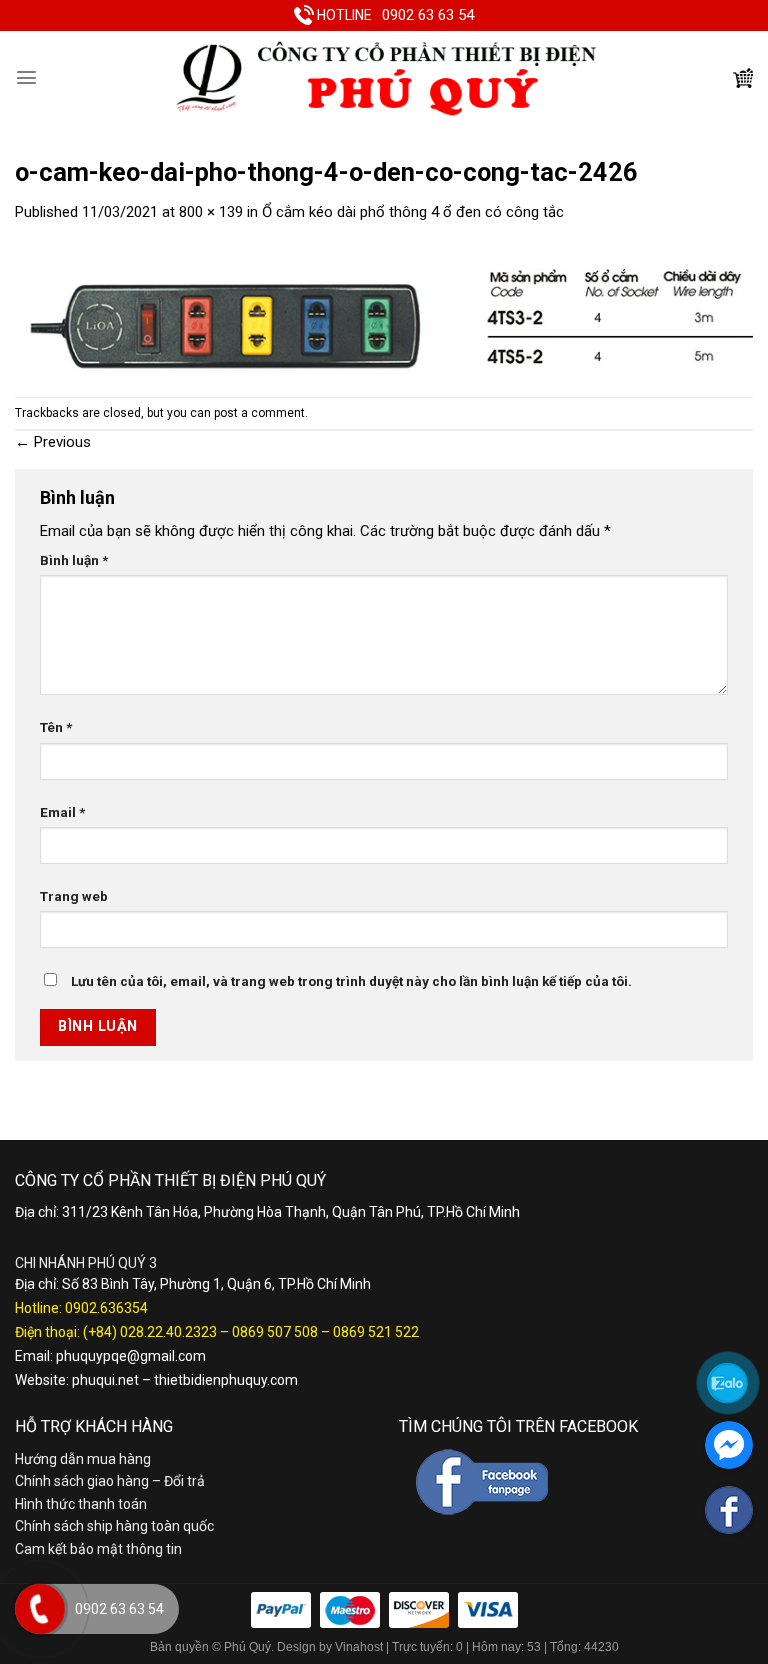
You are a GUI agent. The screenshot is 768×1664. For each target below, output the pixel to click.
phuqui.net (105, 1380)
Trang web (74, 896)
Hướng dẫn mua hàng (83, 1459)
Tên (56, 727)
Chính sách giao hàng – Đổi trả (110, 1481)
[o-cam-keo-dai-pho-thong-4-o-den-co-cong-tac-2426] (384, 309)
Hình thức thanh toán (81, 1504)
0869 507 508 (275, 1332)
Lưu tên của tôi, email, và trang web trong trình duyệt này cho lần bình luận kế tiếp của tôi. (351, 981)
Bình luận (74, 560)
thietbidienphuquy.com (226, 1380)
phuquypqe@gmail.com (131, 1356)
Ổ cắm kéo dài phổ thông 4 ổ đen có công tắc (413, 212)
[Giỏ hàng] (743, 78)
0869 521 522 (376, 1332)
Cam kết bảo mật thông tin (98, 1549)
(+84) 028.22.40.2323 (150, 1332)
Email (62, 812)
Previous (53, 442)
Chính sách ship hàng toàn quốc (114, 1526)
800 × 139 (211, 212)
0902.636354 (106, 1308)
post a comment (259, 413)
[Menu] (26, 77)
